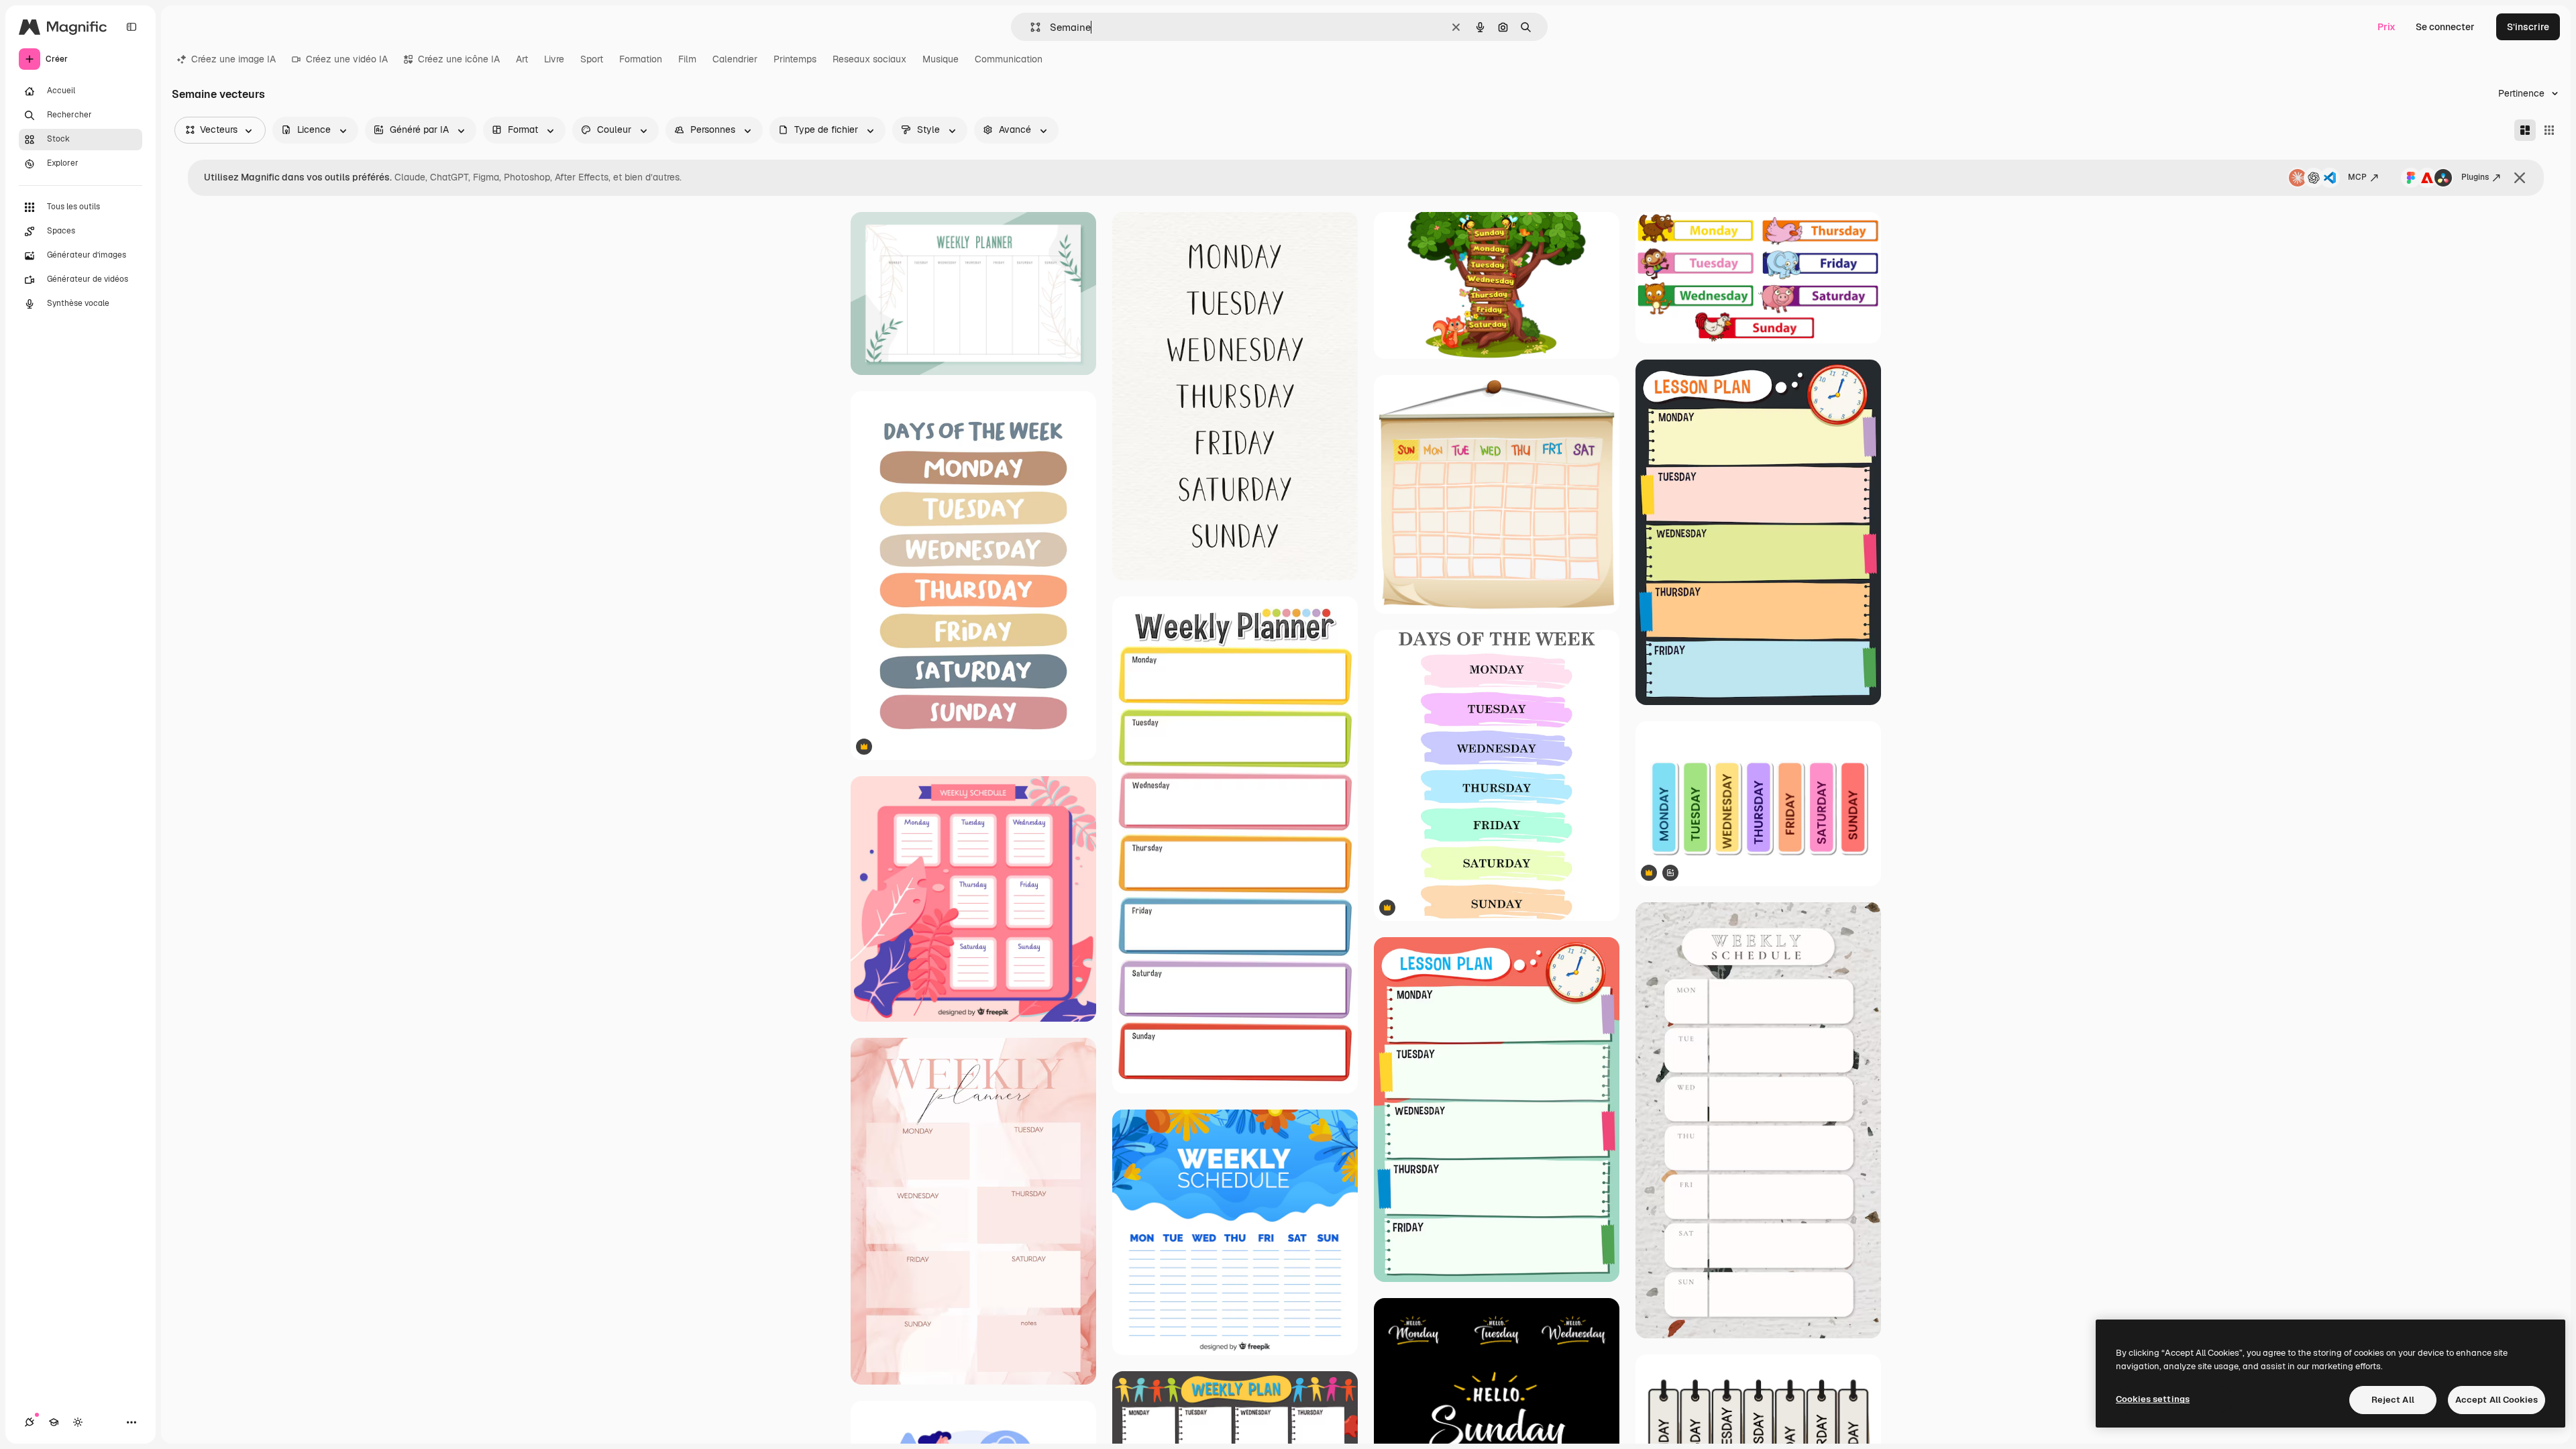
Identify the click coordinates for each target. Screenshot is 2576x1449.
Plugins (2475, 177)
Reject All (2393, 1400)
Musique (941, 59)
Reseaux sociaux (869, 59)
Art (522, 59)
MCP (2357, 177)
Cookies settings (2153, 1399)
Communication (1009, 59)
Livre (554, 59)
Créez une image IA (233, 59)
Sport (592, 59)
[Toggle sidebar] (131, 27)
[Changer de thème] (78, 1422)
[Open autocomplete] (1030, 27)
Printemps (795, 59)
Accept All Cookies (2497, 1400)
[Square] (2549, 130)
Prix (2386, 27)
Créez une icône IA (459, 59)
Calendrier (735, 59)
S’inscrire (2528, 27)
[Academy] (54, 1422)
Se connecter (2445, 27)
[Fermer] (2520, 178)
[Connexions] (30, 1422)
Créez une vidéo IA (347, 59)
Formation (641, 59)
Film (687, 59)
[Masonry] (2525, 130)
